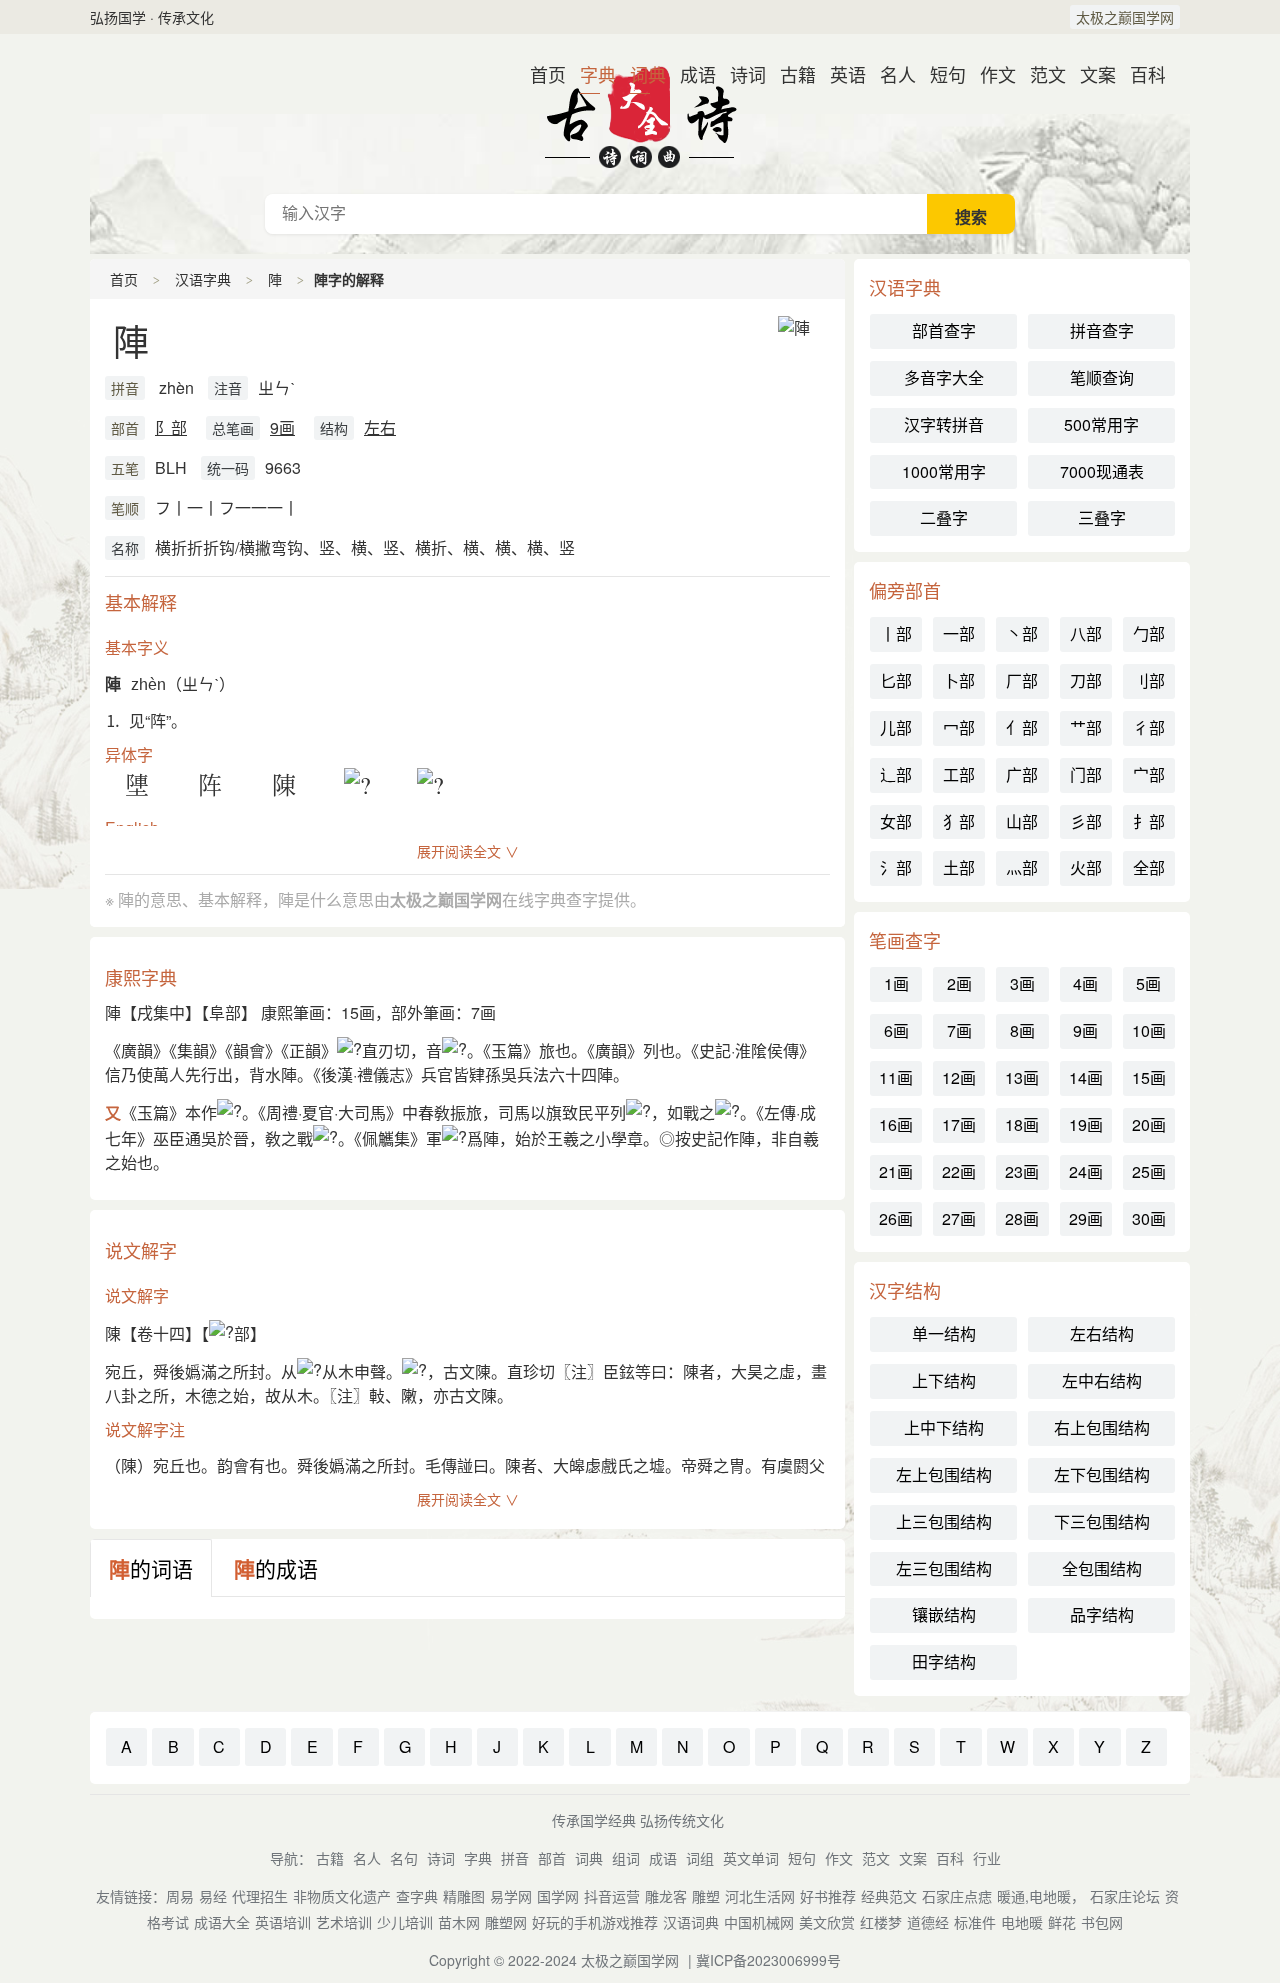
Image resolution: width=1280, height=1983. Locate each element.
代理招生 (260, 1896)
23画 (1022, 1171)
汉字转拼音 (944, 424)
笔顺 (125, 508)
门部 (1086, 774)
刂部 (1149, 680)
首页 (540, 74)
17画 (959, 1124)
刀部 (1086, 680)
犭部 (959, 821)
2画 (959, 983)
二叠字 (944, 517)
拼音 (125, 388)
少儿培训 (405, 1922)
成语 (690, 74)
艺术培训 (344, 1922)
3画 (1022, 983)
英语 (840, 74)
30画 (1149, 1218)
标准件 (975, 1922)
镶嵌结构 (944, 1614)
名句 (404, 1858)
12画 (959, 1077)
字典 (590, 74)
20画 (1149, 1124)
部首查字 (944, 330)
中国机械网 (759, 1922)
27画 (959, 1218)
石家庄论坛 (1125, 1896)
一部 (959, 633)
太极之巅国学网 (1125, 17)
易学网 (511, 1896)
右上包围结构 (1102, 1427)
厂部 (1022, 680)
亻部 (1022, 727)
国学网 (558, 1896)
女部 (896, 821)
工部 (959, 774)
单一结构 (944, 1333)
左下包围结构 (1102, 1474)
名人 (890, 74)
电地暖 (1022, 1922)
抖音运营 (612, 1896)
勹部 (1149, 633)
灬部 (1022, 867)
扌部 (1149, 821)
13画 (1022, 1077)
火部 (1086, 867)
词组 (700, 1858)
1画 (896, 983)
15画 (1149, 1077)
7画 (959, 1030)
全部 (1149, 867)
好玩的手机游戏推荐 (595, 1922)
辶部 (896, 774)
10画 (1149, 1030)
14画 (1086, 1077)
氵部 (896, 867)
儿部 (896, 727)
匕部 (896, 680)
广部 (1022, 774)
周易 (180, 1896)
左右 (380, 427)
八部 (1086, 633)
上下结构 (944, 1380)
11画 (896, 1077)
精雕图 (464, 1896)
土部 (959, 867)
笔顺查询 (1102, 377)
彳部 (1149, 727)
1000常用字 (944, 471)
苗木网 (459, 1922)
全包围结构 (1102, 1568)
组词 (626, 1858)
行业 (987, 1858)
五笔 (125, 468)
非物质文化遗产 (342, 1896)
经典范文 (889, 1896)
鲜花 (1062, 1922)
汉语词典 (691, 1922)
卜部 (959, 680)
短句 (940, 74)
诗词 (740, 74)
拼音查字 (1102, 330)
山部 (1022, 821)
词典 (640, 74)
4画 (1085, 983)
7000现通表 (1102, 471)
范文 (1040, 74)
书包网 (1102, 1922)
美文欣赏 (827, 1922)
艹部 (1086, 727)
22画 (959, 1171)
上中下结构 (944, 1427)
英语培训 (283, 1922)
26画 (896, 1218)
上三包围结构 (944, 1521)
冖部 (959, 727)
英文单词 (751, 1858)
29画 (1086, 1218)
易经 (213, 1896)
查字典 (417, 1896)
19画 (1086, 1124)
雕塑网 (506, 1922)
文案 (1090, 74)
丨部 (896, 633)
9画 (282, 427)
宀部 (1149, 774)
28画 (1022, 1218)
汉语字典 (203, 279)
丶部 (1022, 633)
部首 (125, 428)
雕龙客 (666, 1896)
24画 (1086, 1171)
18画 (1022, 1124)
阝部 (171, 427)
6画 (896, 1030)
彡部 (1086, 821)
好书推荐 (828, 1896)
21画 (896, 1171)
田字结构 (944, 1661)
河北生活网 (760, 1896)
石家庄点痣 (957, 1896)
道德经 (928, 1922)
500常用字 (1101, 424)
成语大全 (222, 1922)
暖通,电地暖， (1041, 1896)
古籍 (790, 74)
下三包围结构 (1102, 1521)
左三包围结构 (944, 1568)
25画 (1149, 1171)
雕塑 (706, 1896)
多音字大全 (944, 377)
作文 (990, 74)
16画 (896, 1124)
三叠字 (1102, 517)
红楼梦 (881, 1922)
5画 (1148, 983)
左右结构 (1102, 1333)
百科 (1140, 74)
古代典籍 (640, 114)
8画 (1022, 1030)
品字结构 (1102, 1614)
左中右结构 (1102, 1380)
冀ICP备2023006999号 (768, 1960)
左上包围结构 (944, 1474)
